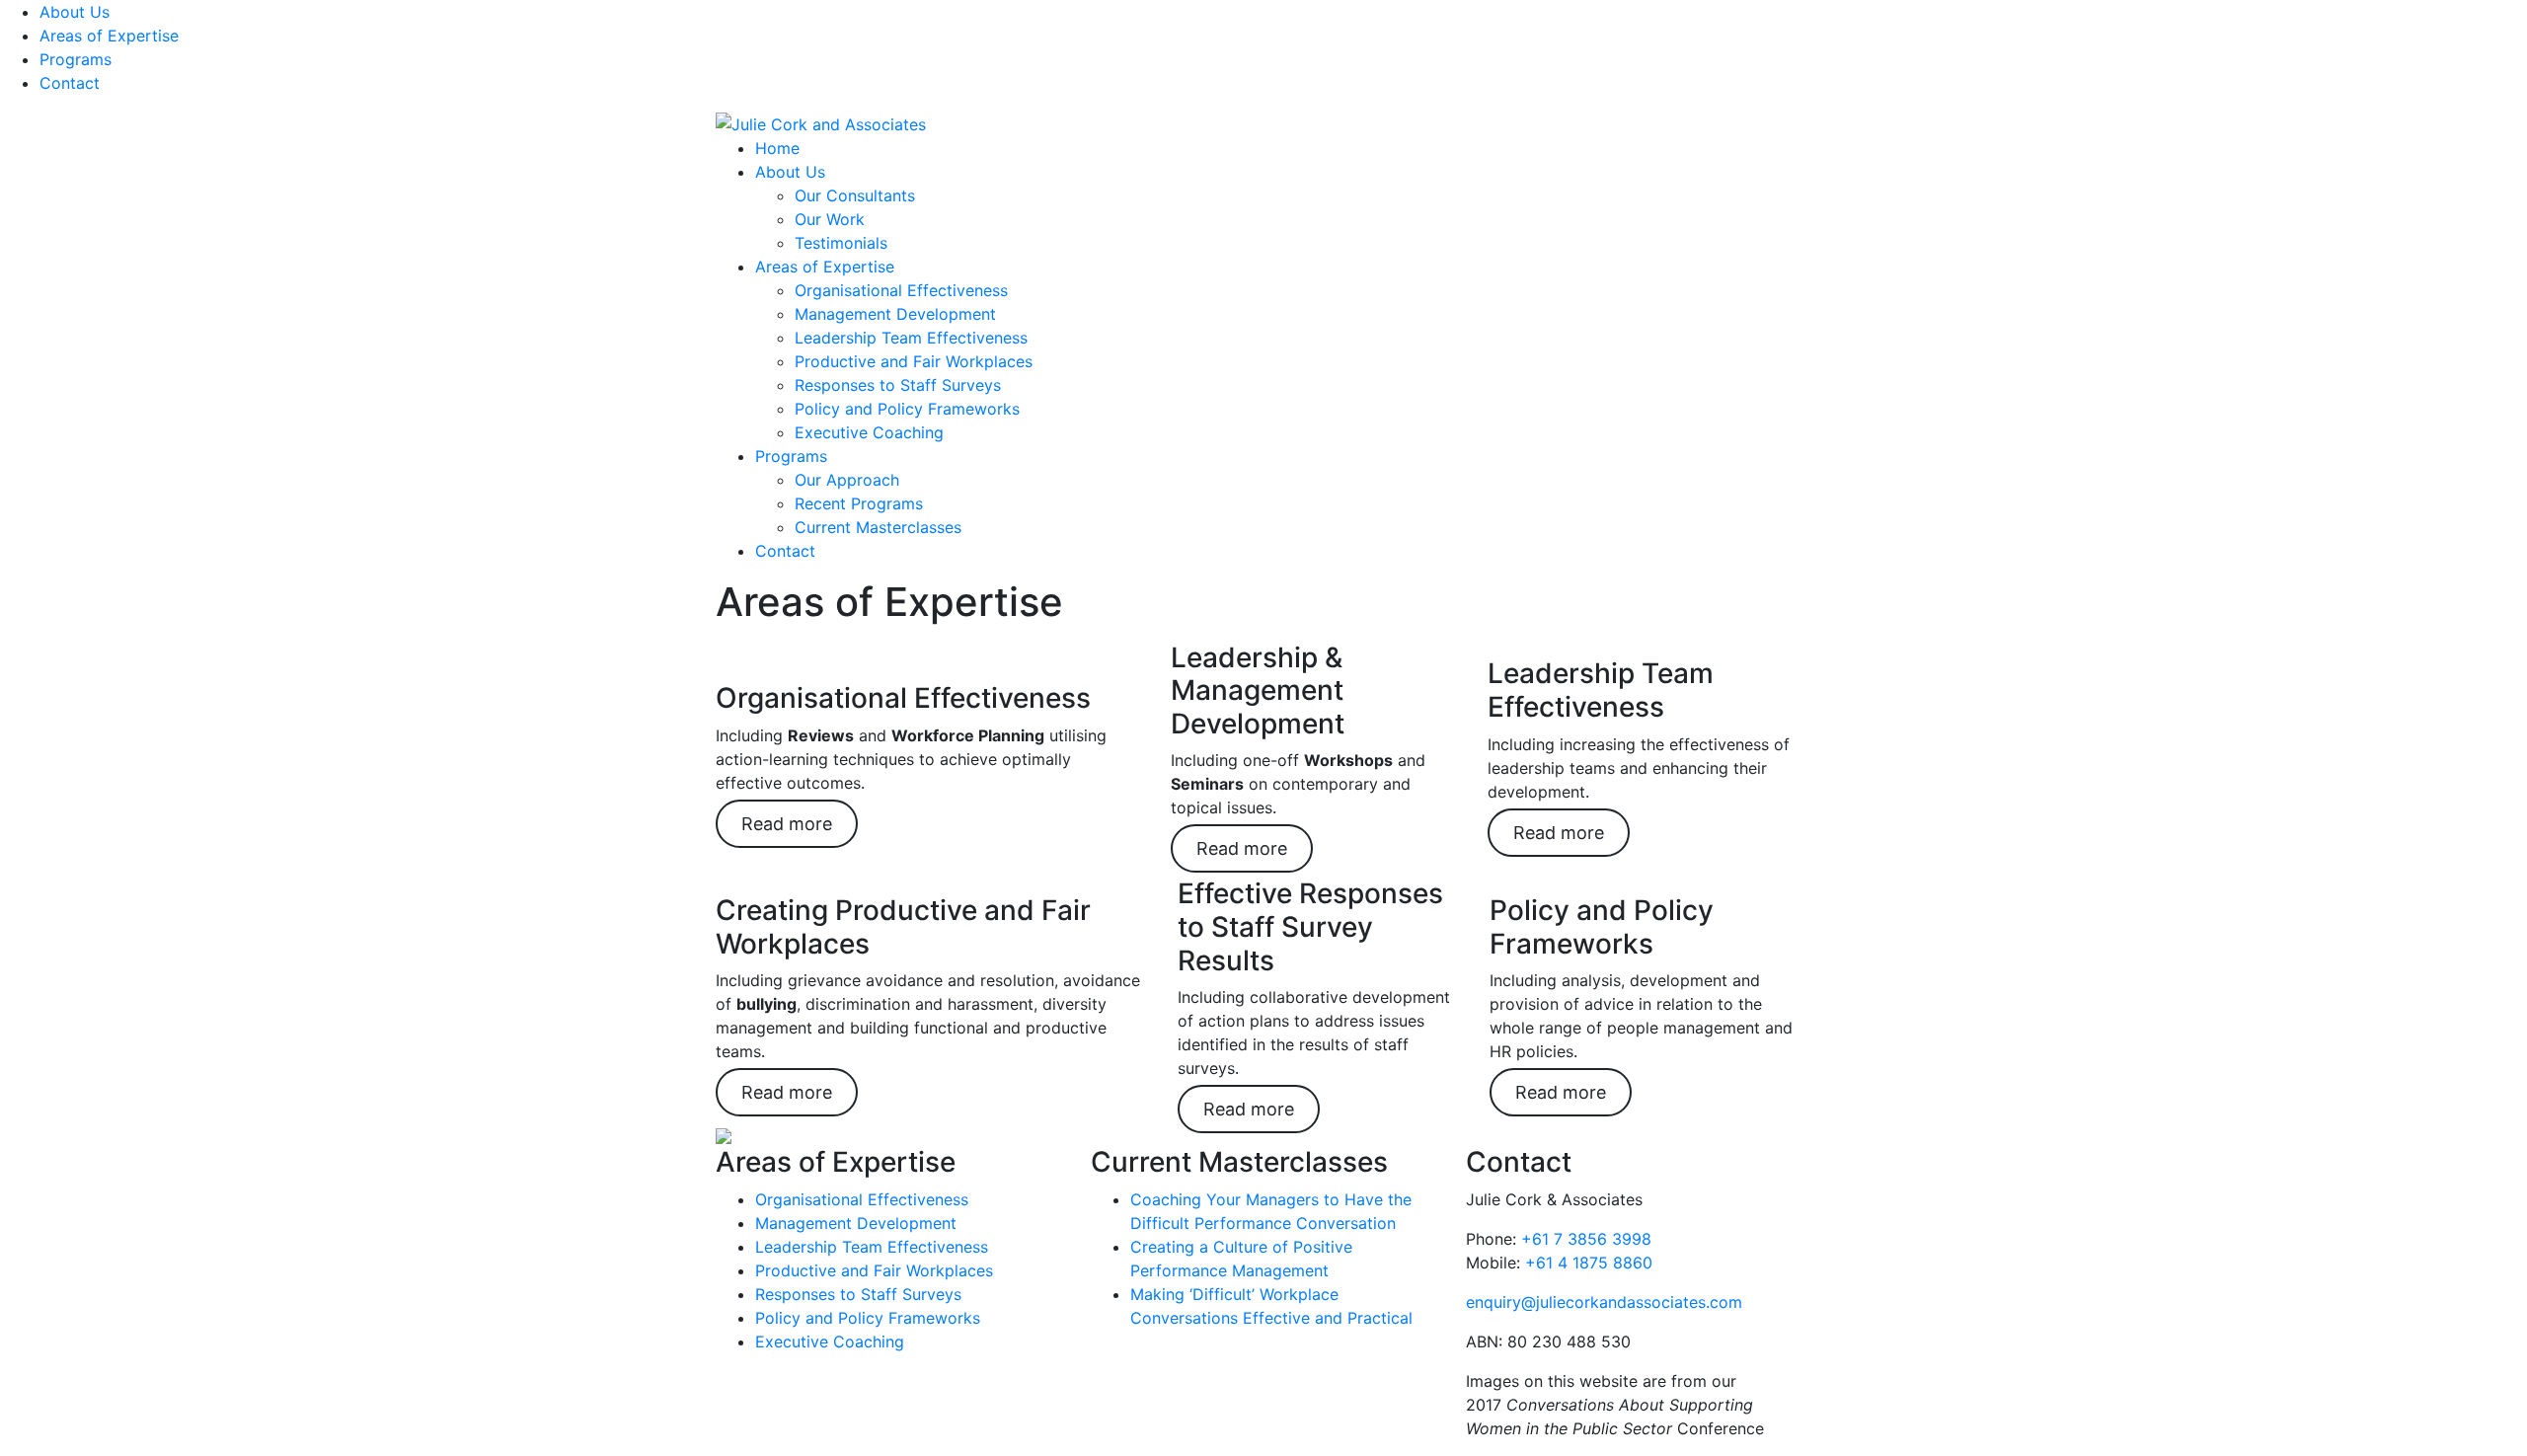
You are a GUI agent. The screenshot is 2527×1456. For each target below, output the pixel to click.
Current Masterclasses (878, 527)
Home (777, 148)
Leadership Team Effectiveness (911, 338)
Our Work (830, 219)
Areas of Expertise (109, 36)
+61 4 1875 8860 (1589, 1263)
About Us (75, 12)
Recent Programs (859, 503)
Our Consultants (855, 195)
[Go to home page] (821, 122)
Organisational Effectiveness (901, 290)
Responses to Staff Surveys (898, 385)
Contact (70, 83)
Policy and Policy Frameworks (907, 409)
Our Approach (847, 480)
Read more (787, 824)
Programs (76, 59)
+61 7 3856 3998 (1586, 1239)
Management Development (895, 314)
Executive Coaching (869, 432)
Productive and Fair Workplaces (914, 361)
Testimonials (841, 243)
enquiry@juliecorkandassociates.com (1604, 1302)
